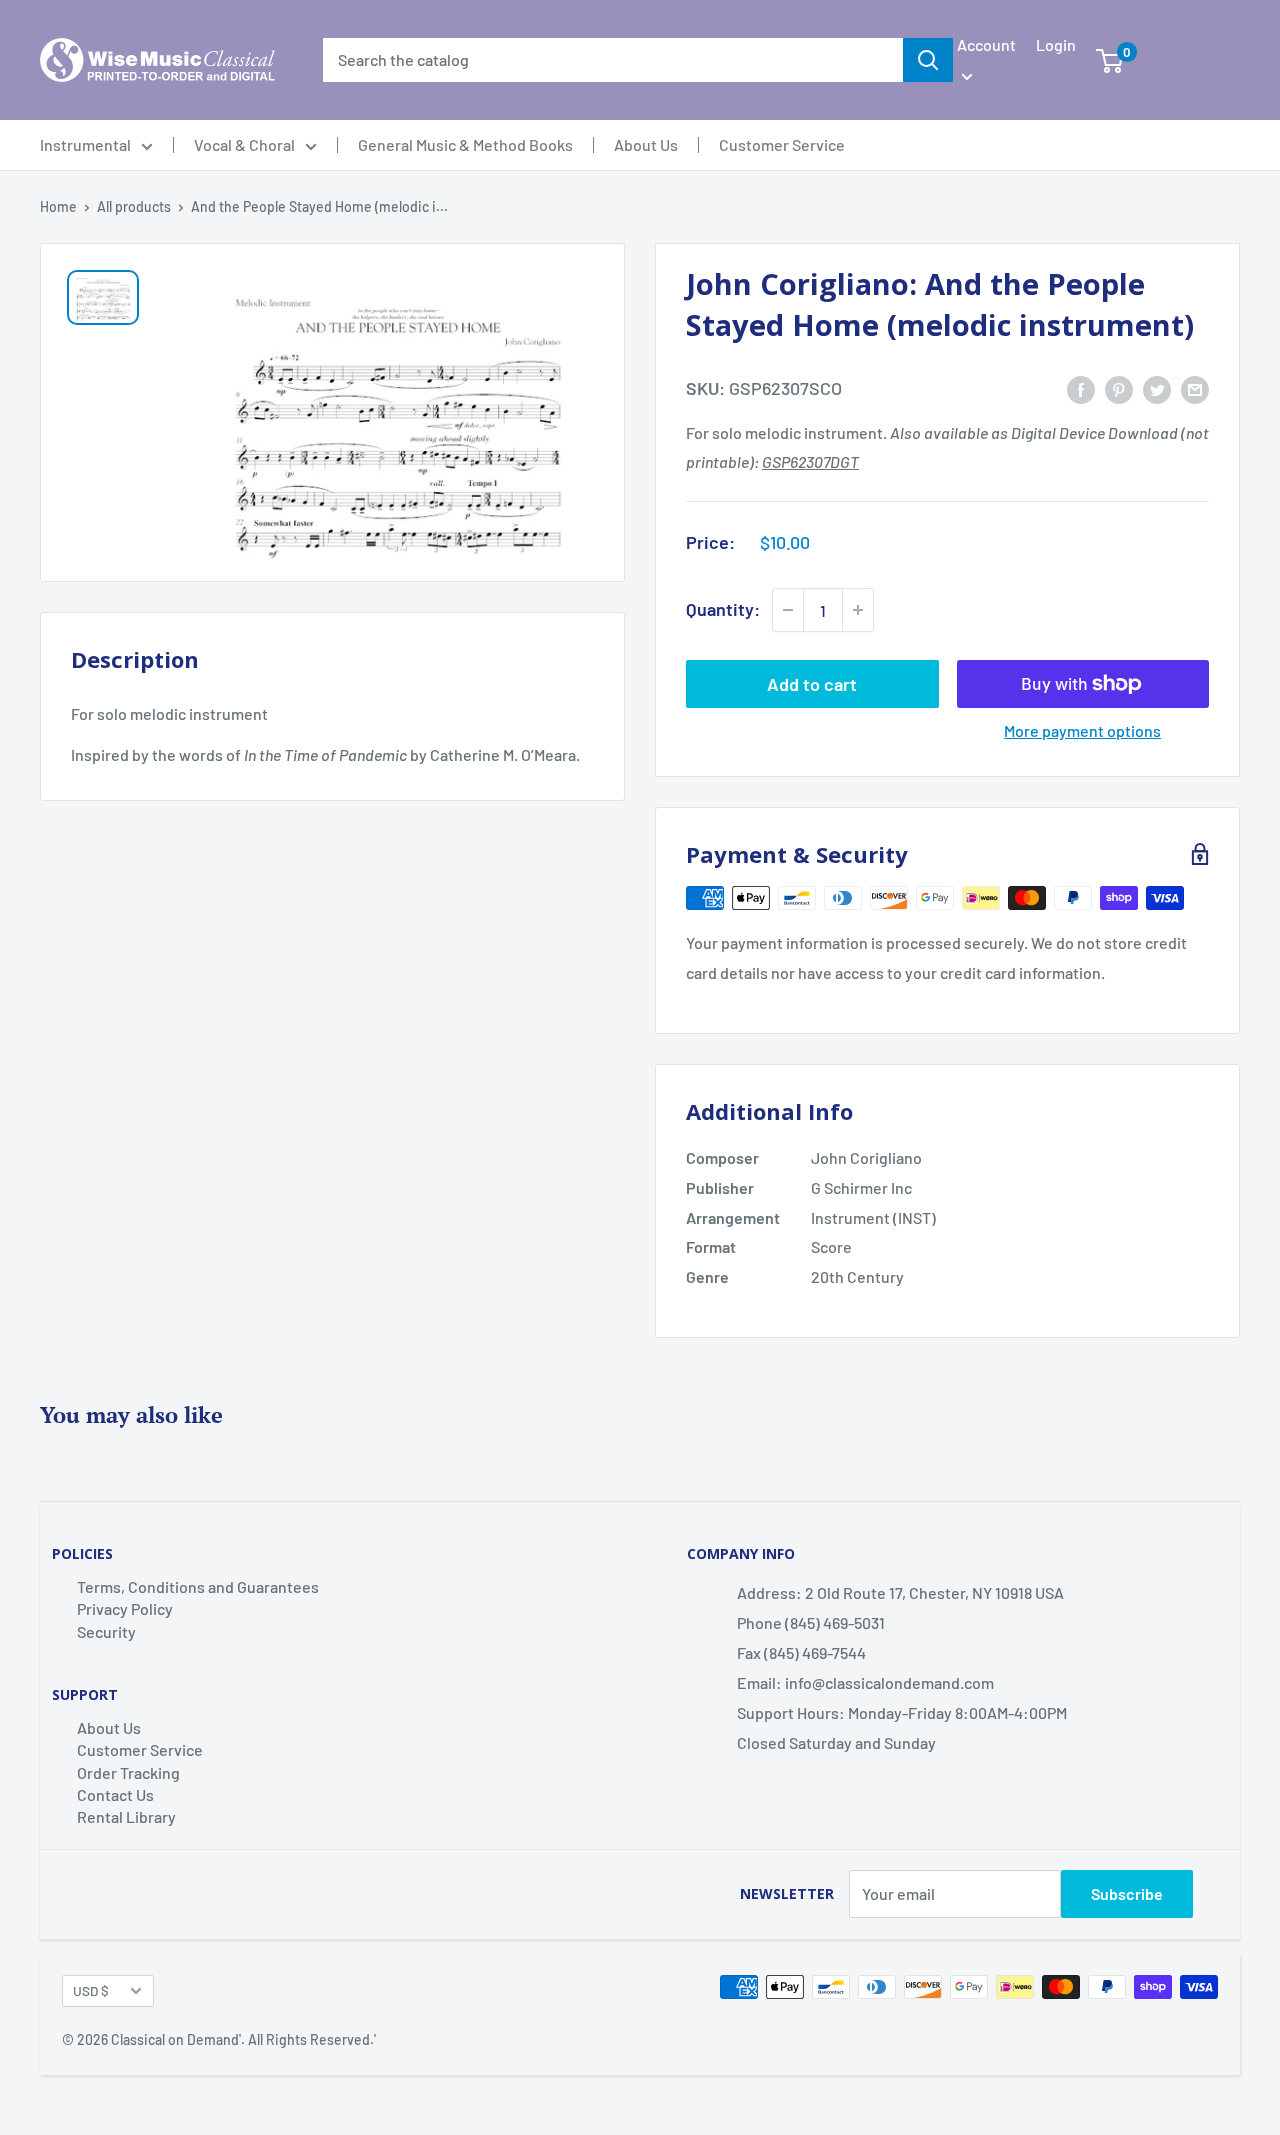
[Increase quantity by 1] (858, 610)
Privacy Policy (125, 1608)
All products (134, 206)
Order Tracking (128, 1772)
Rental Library (126, 1816)
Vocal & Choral (244, 145)
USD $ (91, 1990)
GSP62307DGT (810, 461)
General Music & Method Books (465, 145)
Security (106, 1631)
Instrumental (85, 145)
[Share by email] (1195, 388)
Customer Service (782, 145)
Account (986, 44)
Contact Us (115, 1794)
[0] (1109, 60)
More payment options (1082, 730)
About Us (646, 145)
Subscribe (1127, 1893)
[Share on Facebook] (1081, 388)
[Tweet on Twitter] (1157, 388)
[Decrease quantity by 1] (788, 610)
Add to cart (812, 684)
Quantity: (723, 609)
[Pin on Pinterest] (1119, 388)
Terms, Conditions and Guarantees (198, 1586)
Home (58, 206)
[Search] (928, 60)
